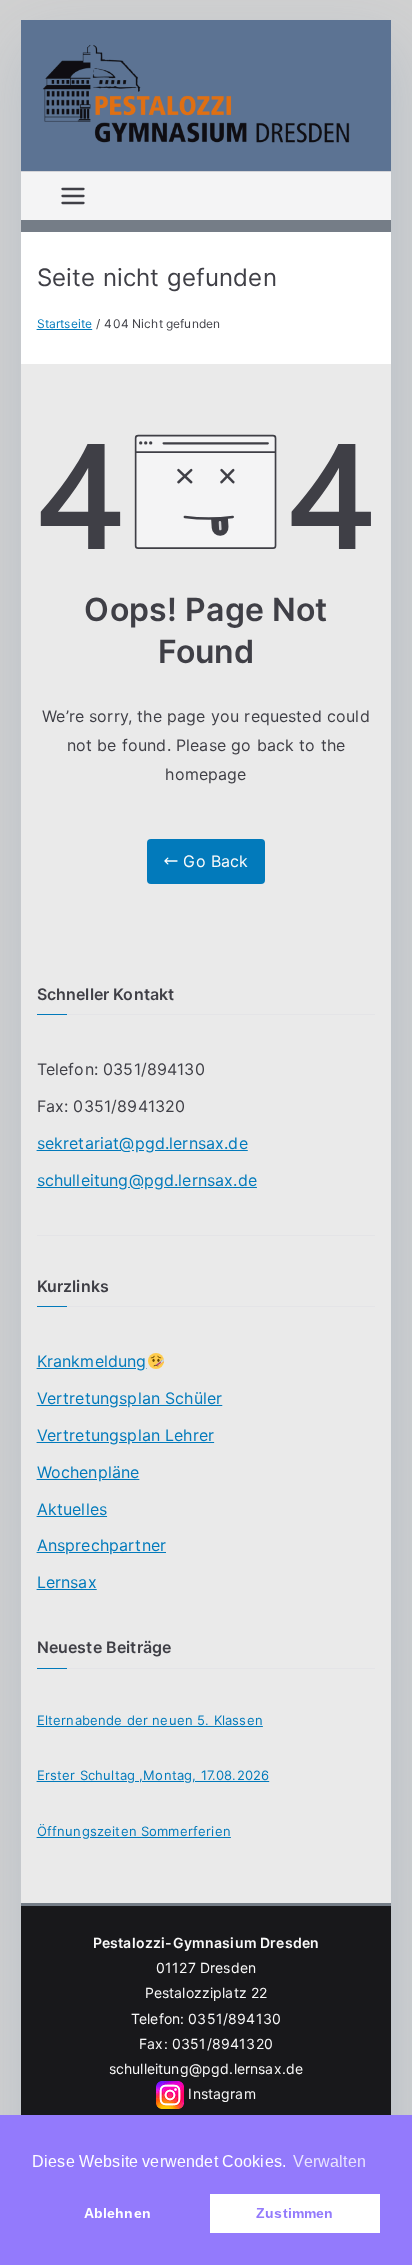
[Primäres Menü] (73, 196)
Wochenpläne (88, 1472)
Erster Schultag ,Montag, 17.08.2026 (153, 1775)
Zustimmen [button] (294, 2213)
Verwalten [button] (329, 2161)
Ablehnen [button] (117, 2213)
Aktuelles (72, 1509)
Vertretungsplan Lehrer (126, 1435)
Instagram (221, 2093)
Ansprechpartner (101, 1545)
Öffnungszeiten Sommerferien (134, 1831)
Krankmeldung (92, 1361)
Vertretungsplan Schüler (130, 1398)
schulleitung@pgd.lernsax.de (147, 1180)
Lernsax (67, 1582)
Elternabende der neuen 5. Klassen (150, 1720)
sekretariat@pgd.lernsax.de (142, 1143)
